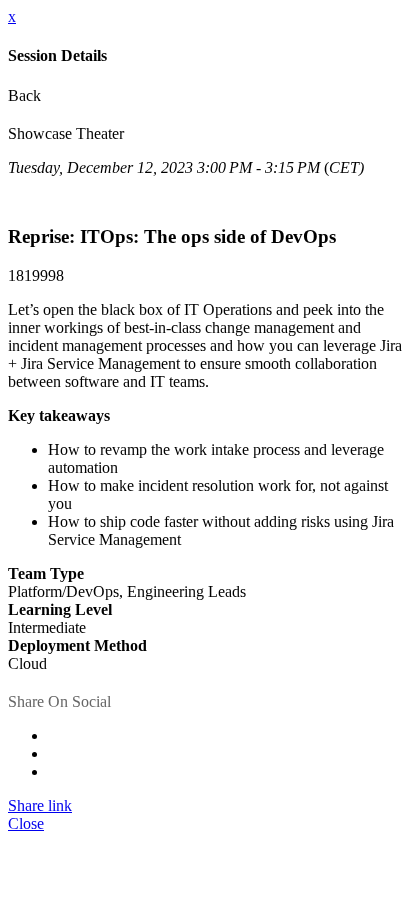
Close (26, 823)
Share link (40, 805)
